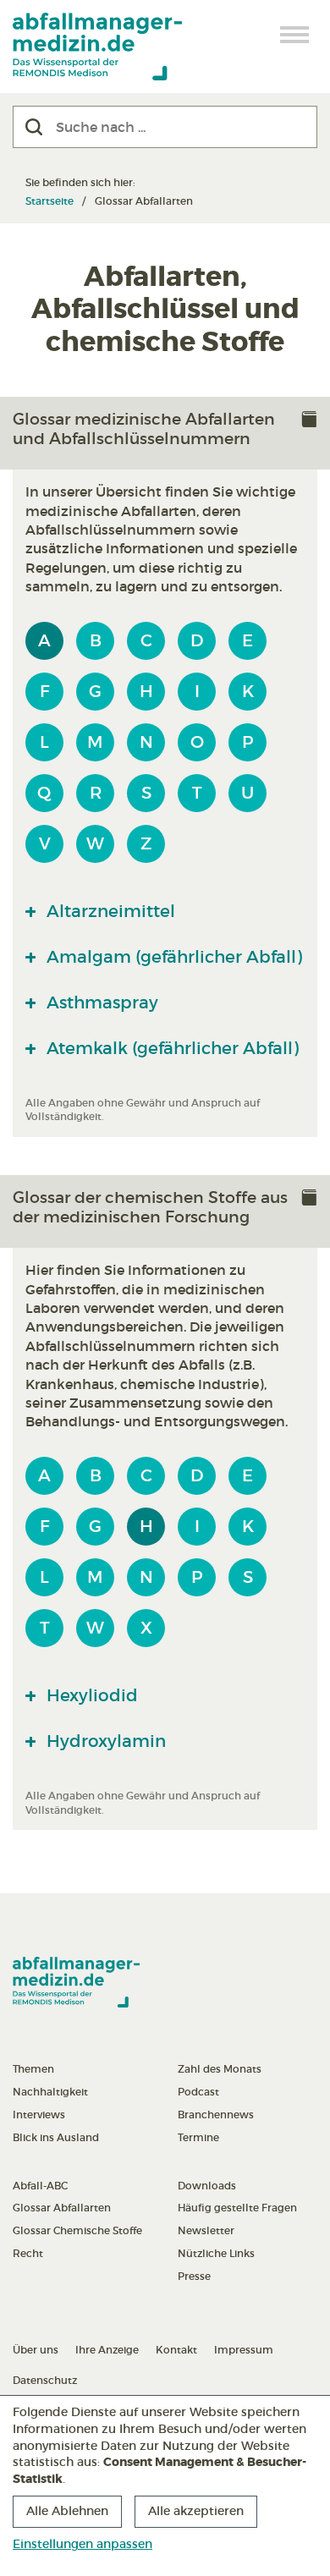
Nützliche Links (216, 2253)
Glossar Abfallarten (62, 2208)
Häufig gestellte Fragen (237, 2208)
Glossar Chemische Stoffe (77, 2230)
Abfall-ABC (40, 2186)
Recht (28, 2253)
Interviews (39, 2115)
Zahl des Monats (220, 2069)
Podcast (198, 2092)
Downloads (207, 2186)
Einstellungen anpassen (82, 2544)
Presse (194, 2276)
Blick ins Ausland (56, 2137)
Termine (198, 2137)
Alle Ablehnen (67, 2511)
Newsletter (206, 2230)
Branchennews (216, 2115)
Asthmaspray (100, 1002)
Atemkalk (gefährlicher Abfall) (170, 1048)
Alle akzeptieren (196, 2511)
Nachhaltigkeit (50, 2092)
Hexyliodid (90, 1695)
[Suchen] (34, 127)
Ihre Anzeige (107, 2350)
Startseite (49, 201)
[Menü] (295, 35)
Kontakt (176, 2350)
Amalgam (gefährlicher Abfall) (172, 957)
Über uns (36, 2350)
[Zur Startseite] (97, 47)
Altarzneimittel (109, 911)
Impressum (244, 2350)
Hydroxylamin (104, 1741)
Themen (33, 2069)
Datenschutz (45, 2380)
